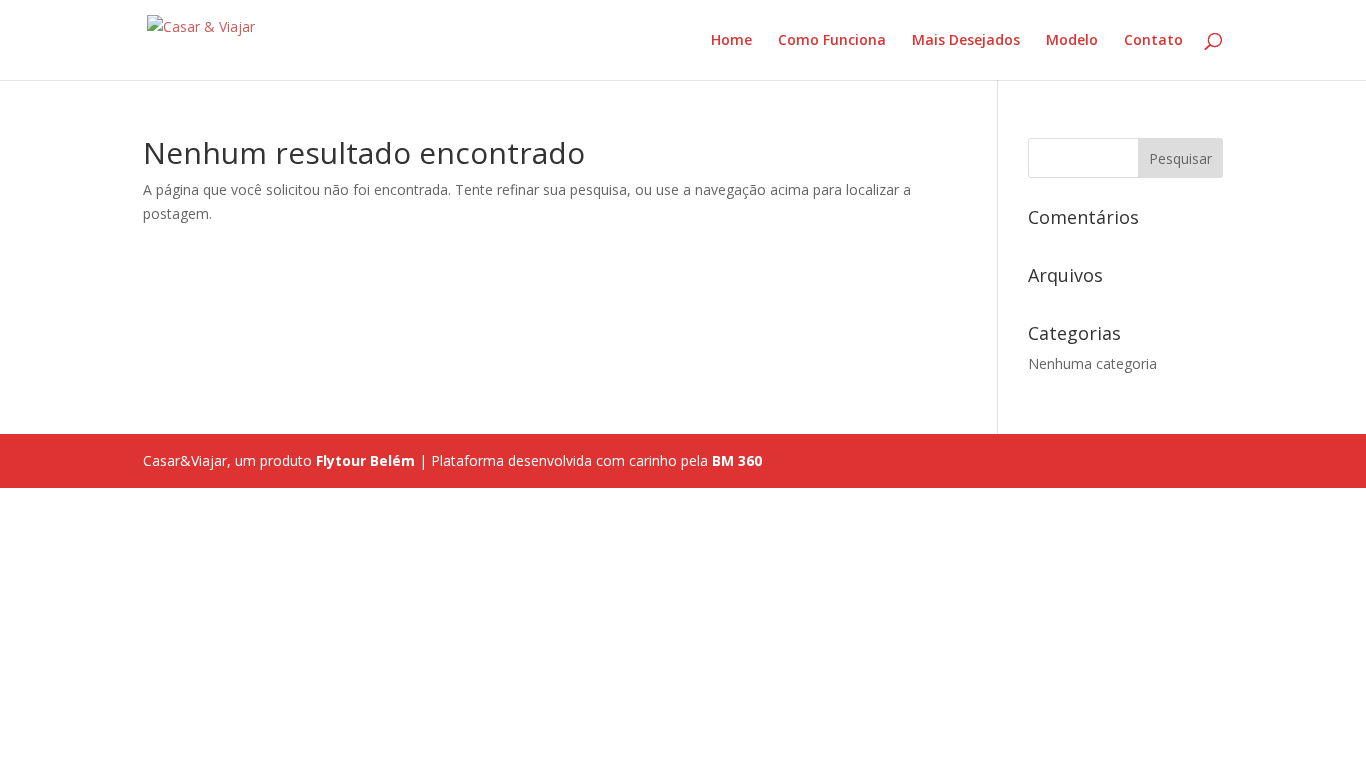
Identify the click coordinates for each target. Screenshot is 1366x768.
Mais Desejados (966, 41)
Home (731, 41)
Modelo (1072, 41)
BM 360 (737, 460)
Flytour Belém (365, 460)
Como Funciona (832, 41)
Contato (1153, 41)
